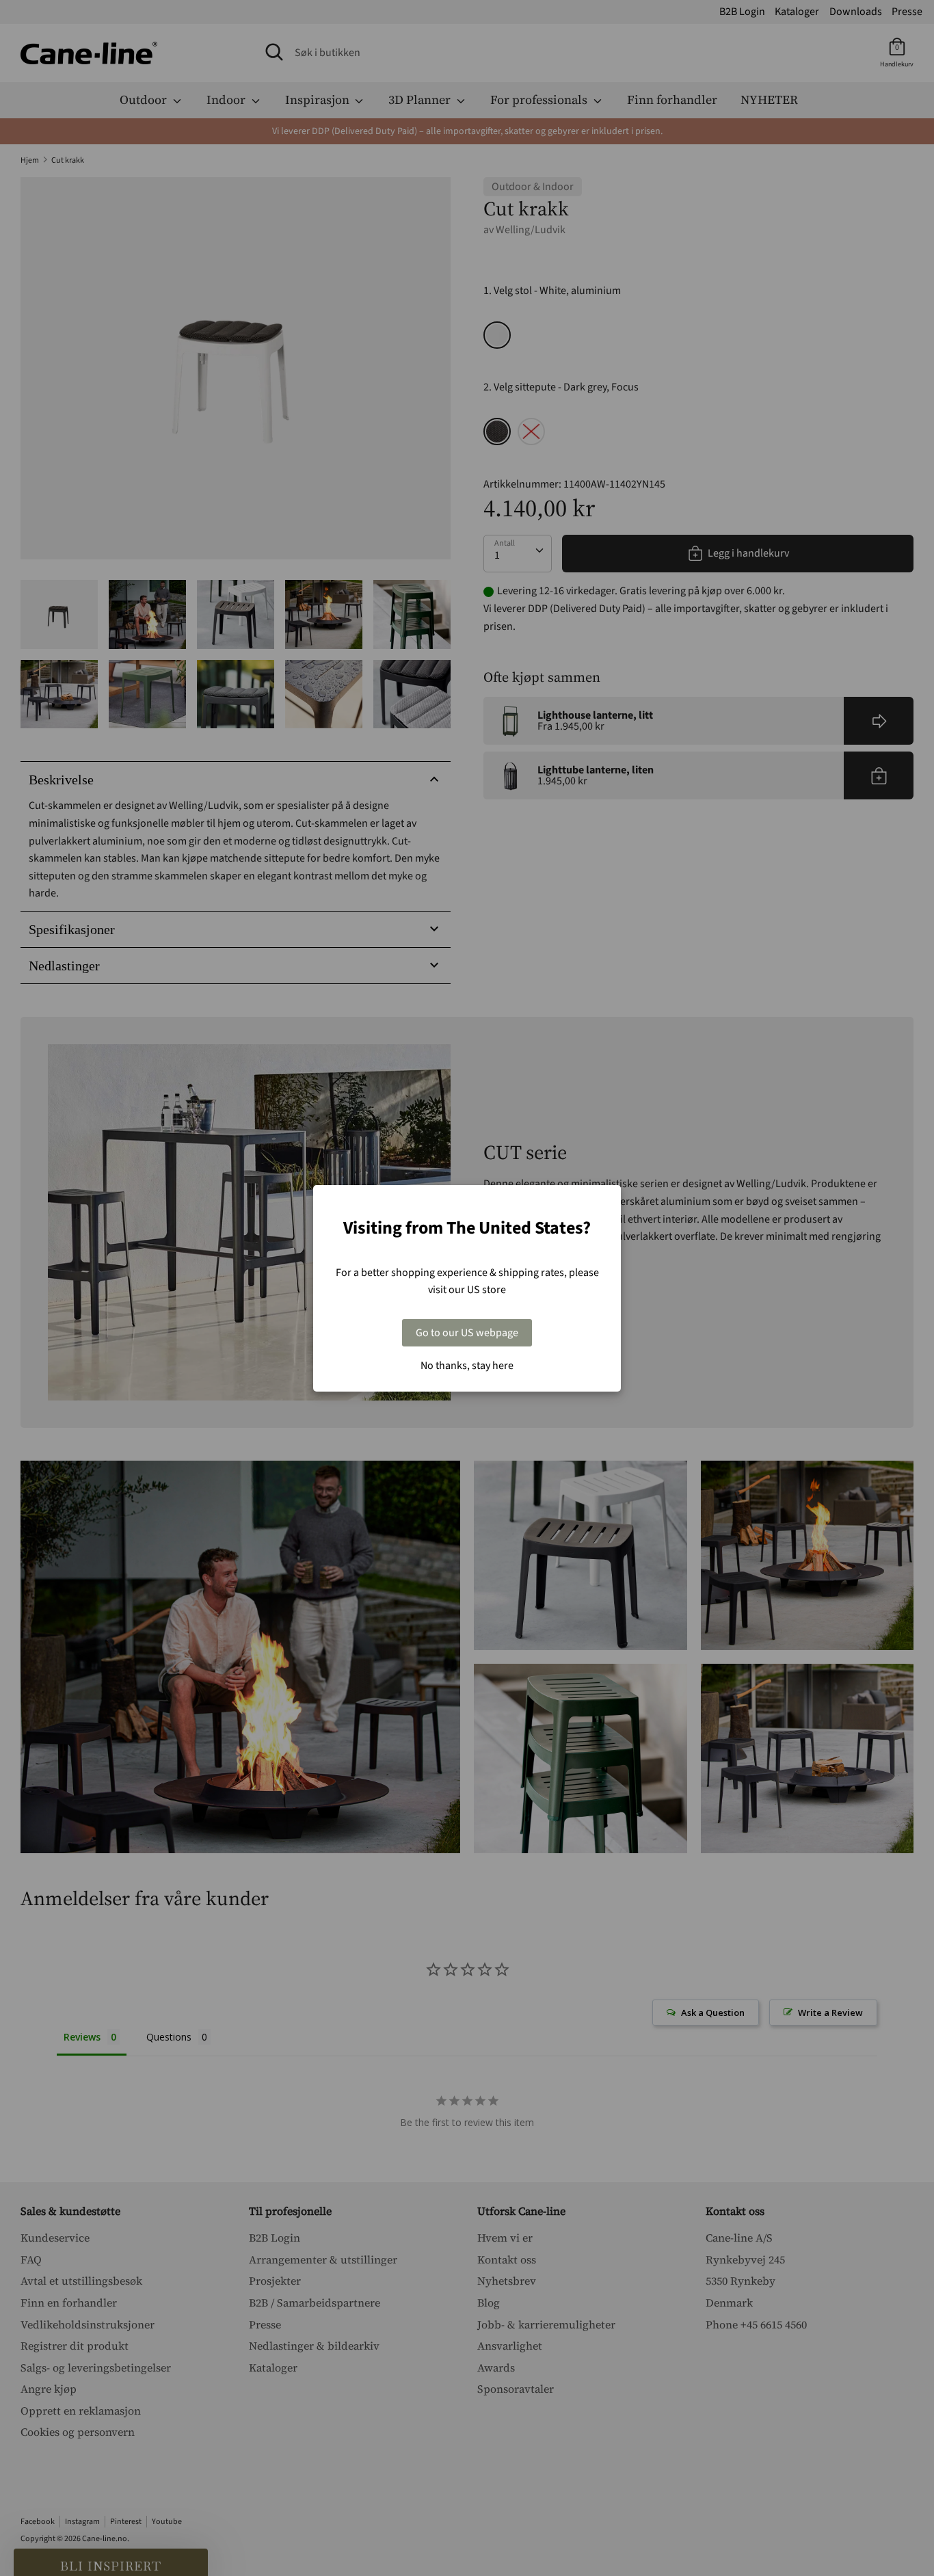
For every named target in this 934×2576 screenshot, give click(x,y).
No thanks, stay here (467, 1366)
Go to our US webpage (467, 1333)
